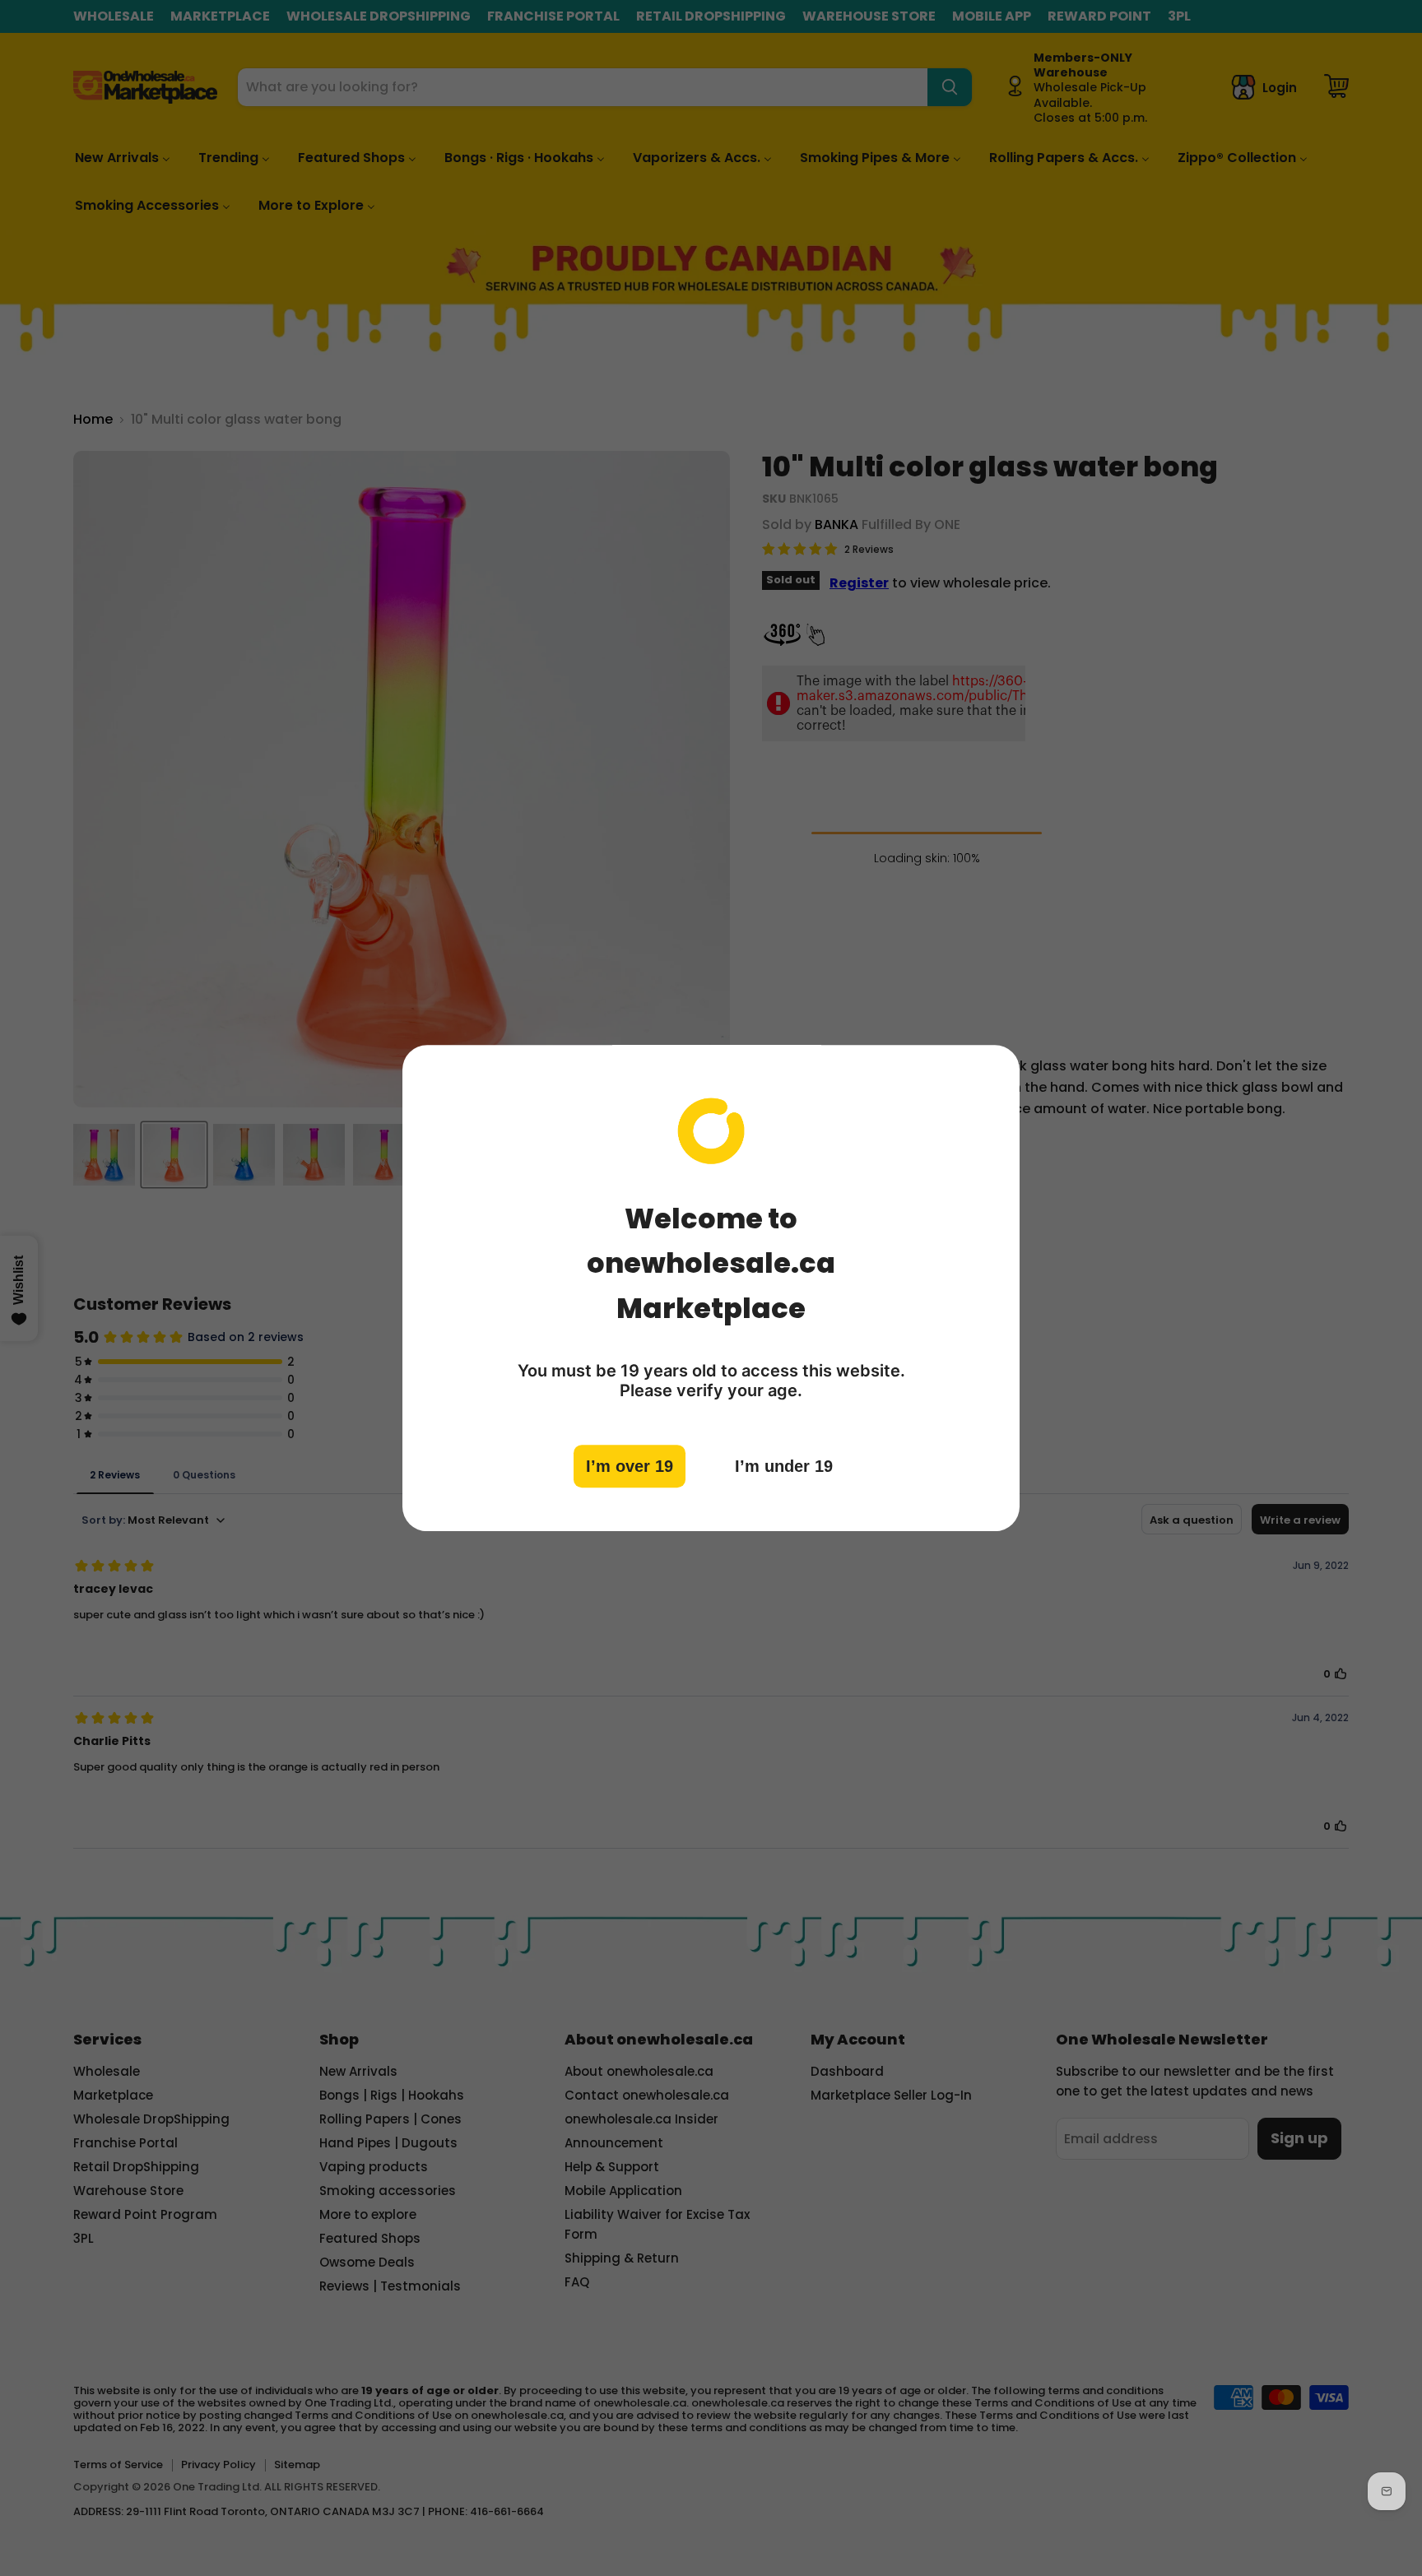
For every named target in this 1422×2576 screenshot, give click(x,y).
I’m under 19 (784, 1466)
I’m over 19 (630, 1466)
